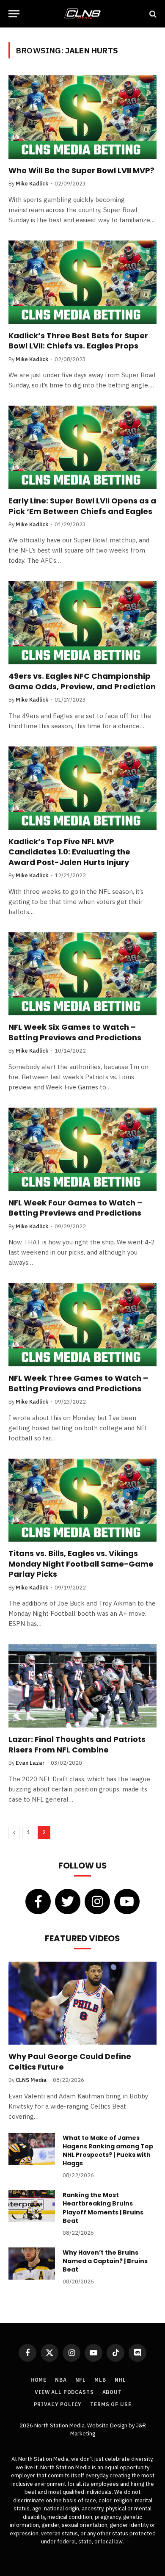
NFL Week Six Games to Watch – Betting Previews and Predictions (75, 1032)
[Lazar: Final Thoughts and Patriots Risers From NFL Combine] (82, 1686)
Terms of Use (111, 2404)
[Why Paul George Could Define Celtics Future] (82, 2003)
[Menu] (14, 14)
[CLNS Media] (82, 14)
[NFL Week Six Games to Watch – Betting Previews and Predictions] (82, 974)
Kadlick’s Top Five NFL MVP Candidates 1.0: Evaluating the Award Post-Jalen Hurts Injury (69, 852)
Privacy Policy (58, 2404)
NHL (121, 2380)
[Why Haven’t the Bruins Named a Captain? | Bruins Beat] (32, 2264)
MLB (100, 2380)
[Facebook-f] (38, 1902)
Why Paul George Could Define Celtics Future (70, 2061)
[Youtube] (127, 1902)
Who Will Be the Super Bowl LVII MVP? (81, 170)
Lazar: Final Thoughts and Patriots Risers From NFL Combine (77, 1744)
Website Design (108, 2425)
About (112, 2392)
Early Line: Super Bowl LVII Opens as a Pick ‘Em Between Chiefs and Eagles (82, 506)
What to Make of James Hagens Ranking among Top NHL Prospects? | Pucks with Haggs (108, 2150)
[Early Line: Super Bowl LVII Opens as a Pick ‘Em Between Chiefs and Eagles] (82, 447)
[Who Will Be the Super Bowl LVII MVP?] (82, 117)
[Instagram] (97, 1902)
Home (38, 2380)
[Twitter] (68, 1902)
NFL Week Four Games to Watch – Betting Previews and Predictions (75, 1208)
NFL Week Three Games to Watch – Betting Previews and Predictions (78, 1383)
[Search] (152, 14)
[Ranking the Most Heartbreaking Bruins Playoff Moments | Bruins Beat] (32, 2206)
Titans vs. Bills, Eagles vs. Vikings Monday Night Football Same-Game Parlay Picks (81, 1564)
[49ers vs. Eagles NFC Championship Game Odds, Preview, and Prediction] (82, 623)
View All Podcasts (64, 2392)
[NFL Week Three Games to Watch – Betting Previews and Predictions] (82, 1325)
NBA (61, 2380)
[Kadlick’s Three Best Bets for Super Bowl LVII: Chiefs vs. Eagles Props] (82, 282)
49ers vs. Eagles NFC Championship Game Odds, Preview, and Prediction (82, 681)
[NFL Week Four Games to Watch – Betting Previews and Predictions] (82, 1149)
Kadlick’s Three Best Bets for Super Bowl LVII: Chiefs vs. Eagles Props (78, 341)
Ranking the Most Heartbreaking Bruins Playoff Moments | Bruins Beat (103, 2208)
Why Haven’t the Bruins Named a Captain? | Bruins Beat (105, 2261)
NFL (81, 2380)
